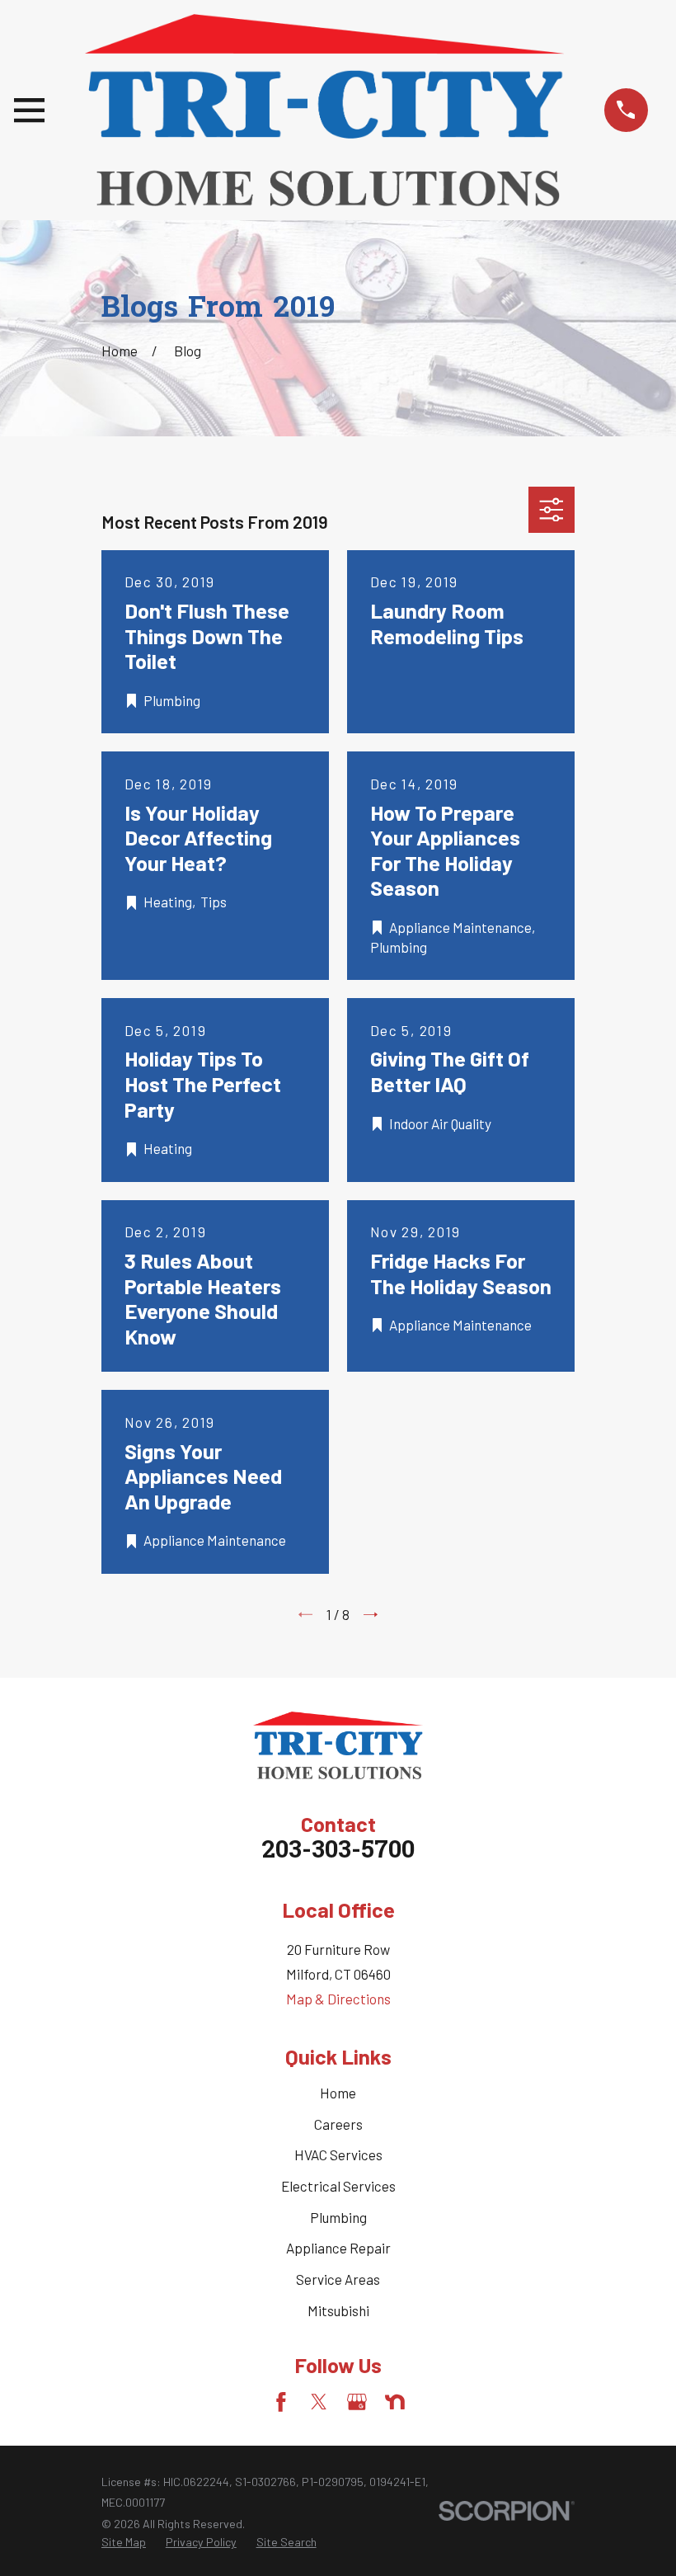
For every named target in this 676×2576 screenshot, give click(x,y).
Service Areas (338, 2279)
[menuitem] (124, 2542)
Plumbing (338, 2217)
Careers (338, 2124)
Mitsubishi (338, 2310)
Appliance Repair (338, 2248)
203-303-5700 (338, 1852)
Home (338, 2093)
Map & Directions (338, 1999)
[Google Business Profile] (357, 2402)
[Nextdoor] (395, 2402)
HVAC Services (338, 2155)
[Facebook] (281, 2402)
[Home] (324, 110)
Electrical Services (338, 2186)
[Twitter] (319, 2402)
